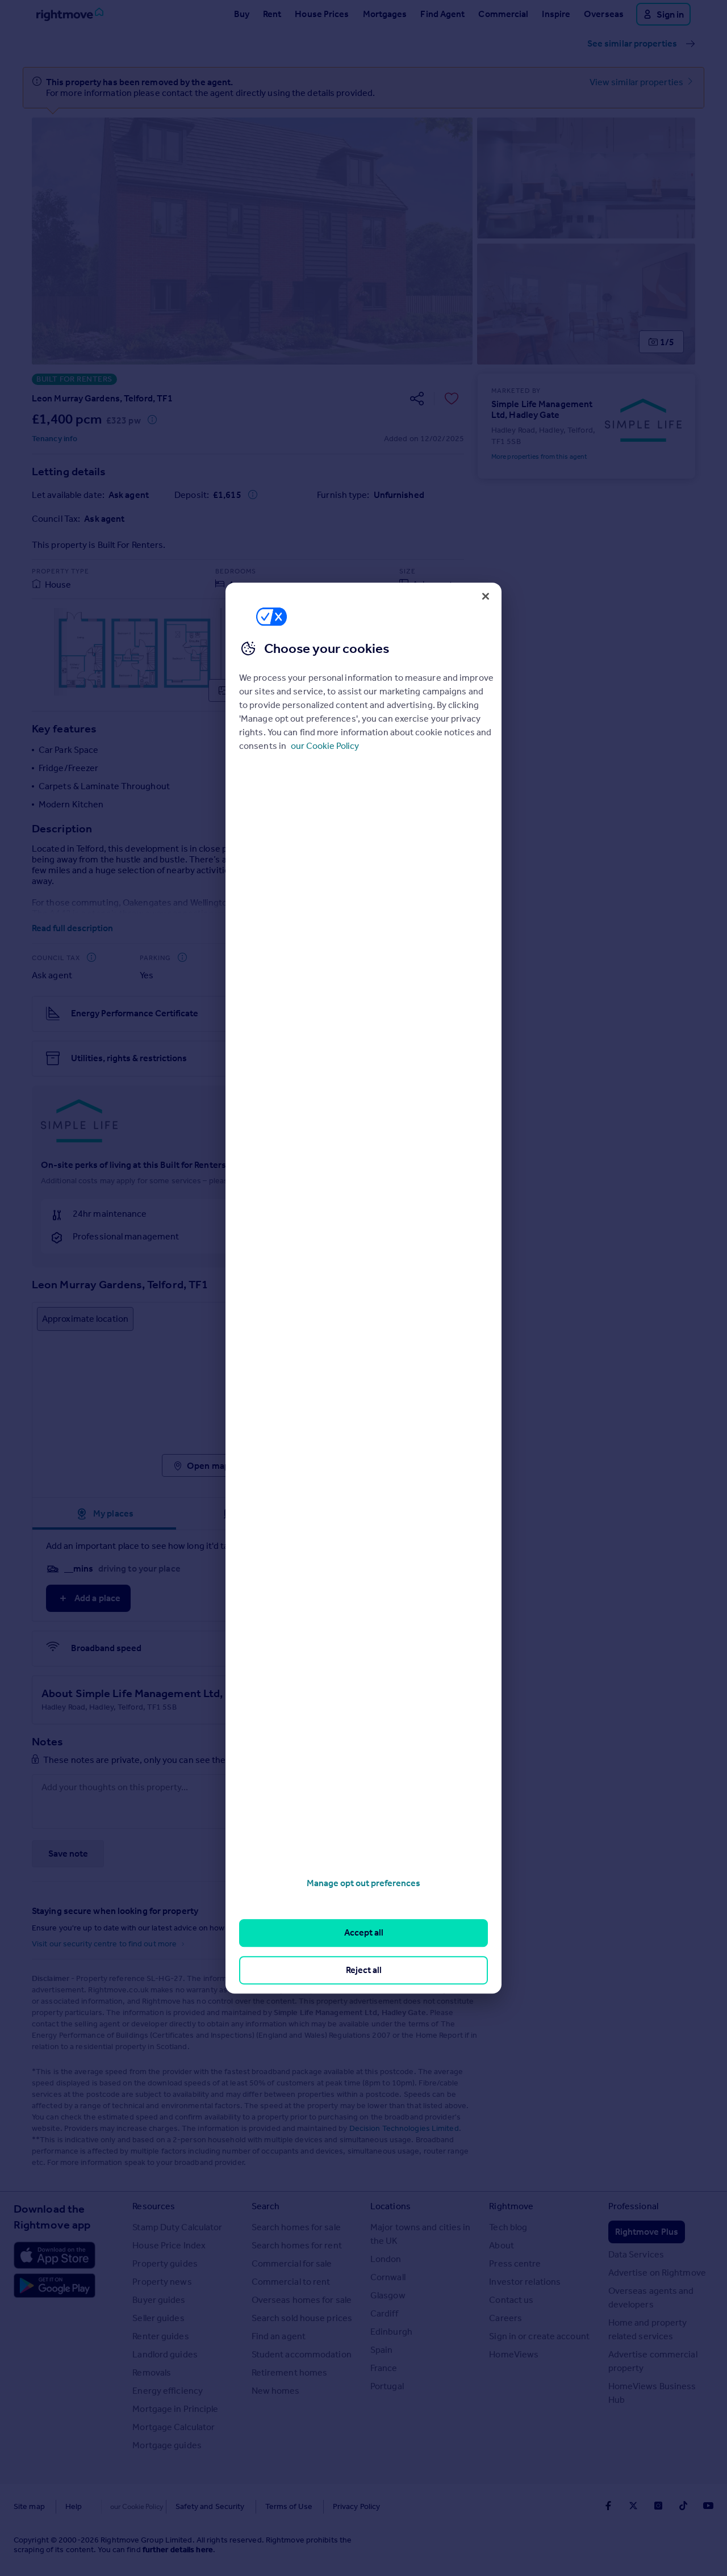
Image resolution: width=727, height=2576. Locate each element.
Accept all (364, 1933)
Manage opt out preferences (363, 1883)
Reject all (364, 1970)
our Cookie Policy (325, 746)
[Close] (486, 596)
